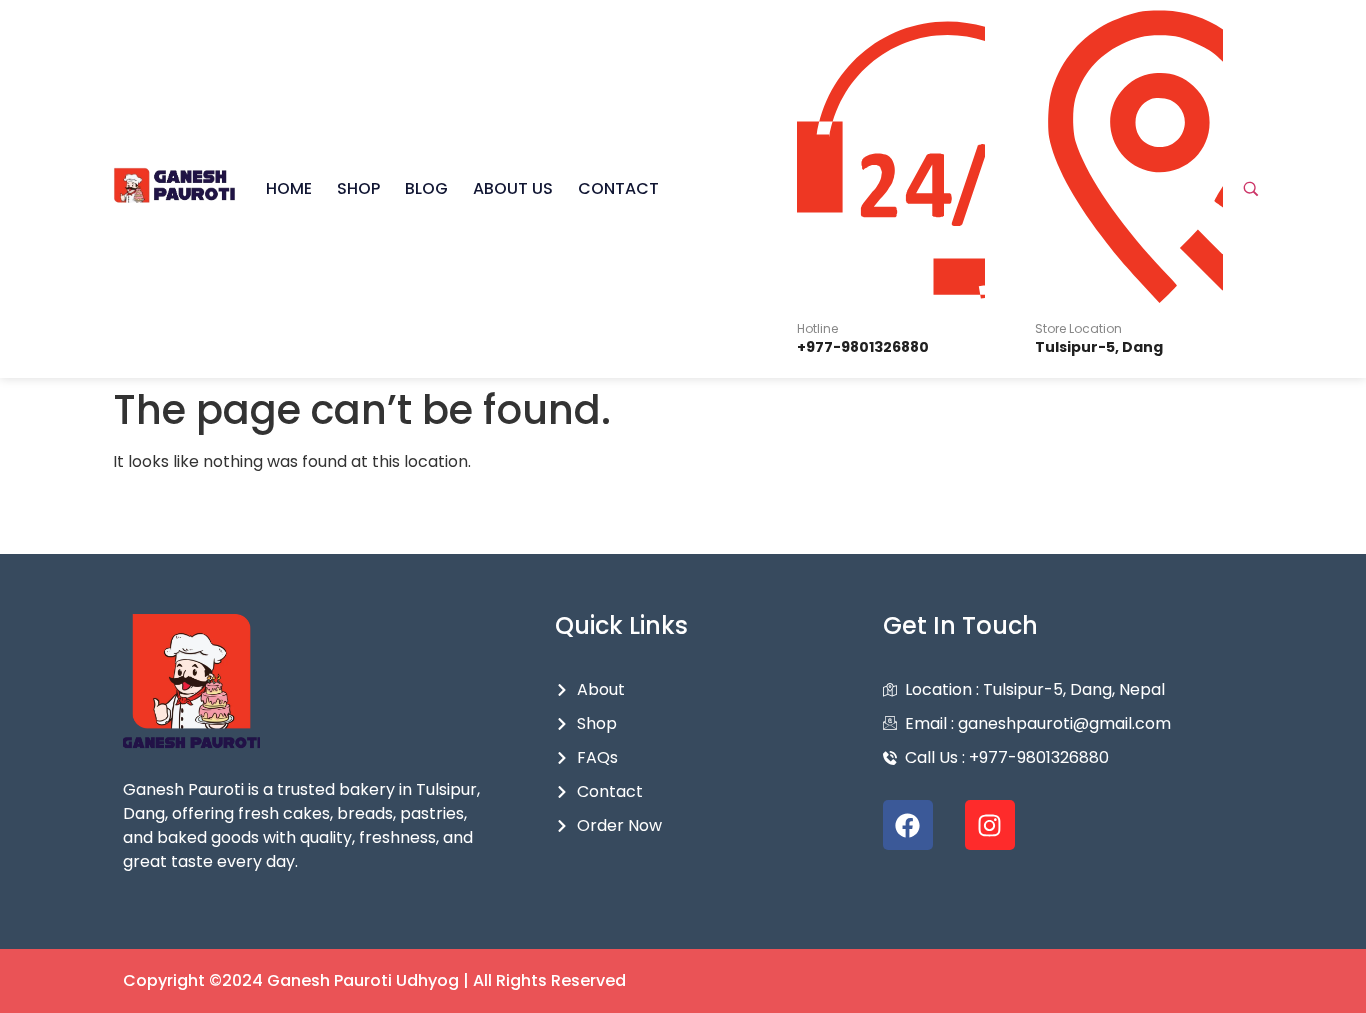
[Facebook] (908, 825)
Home (289, 188)
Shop (358, 188)
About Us (513, 188)
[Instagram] (990, 825)
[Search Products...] (1251, 189)
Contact (618, 188)
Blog (426, 188)
